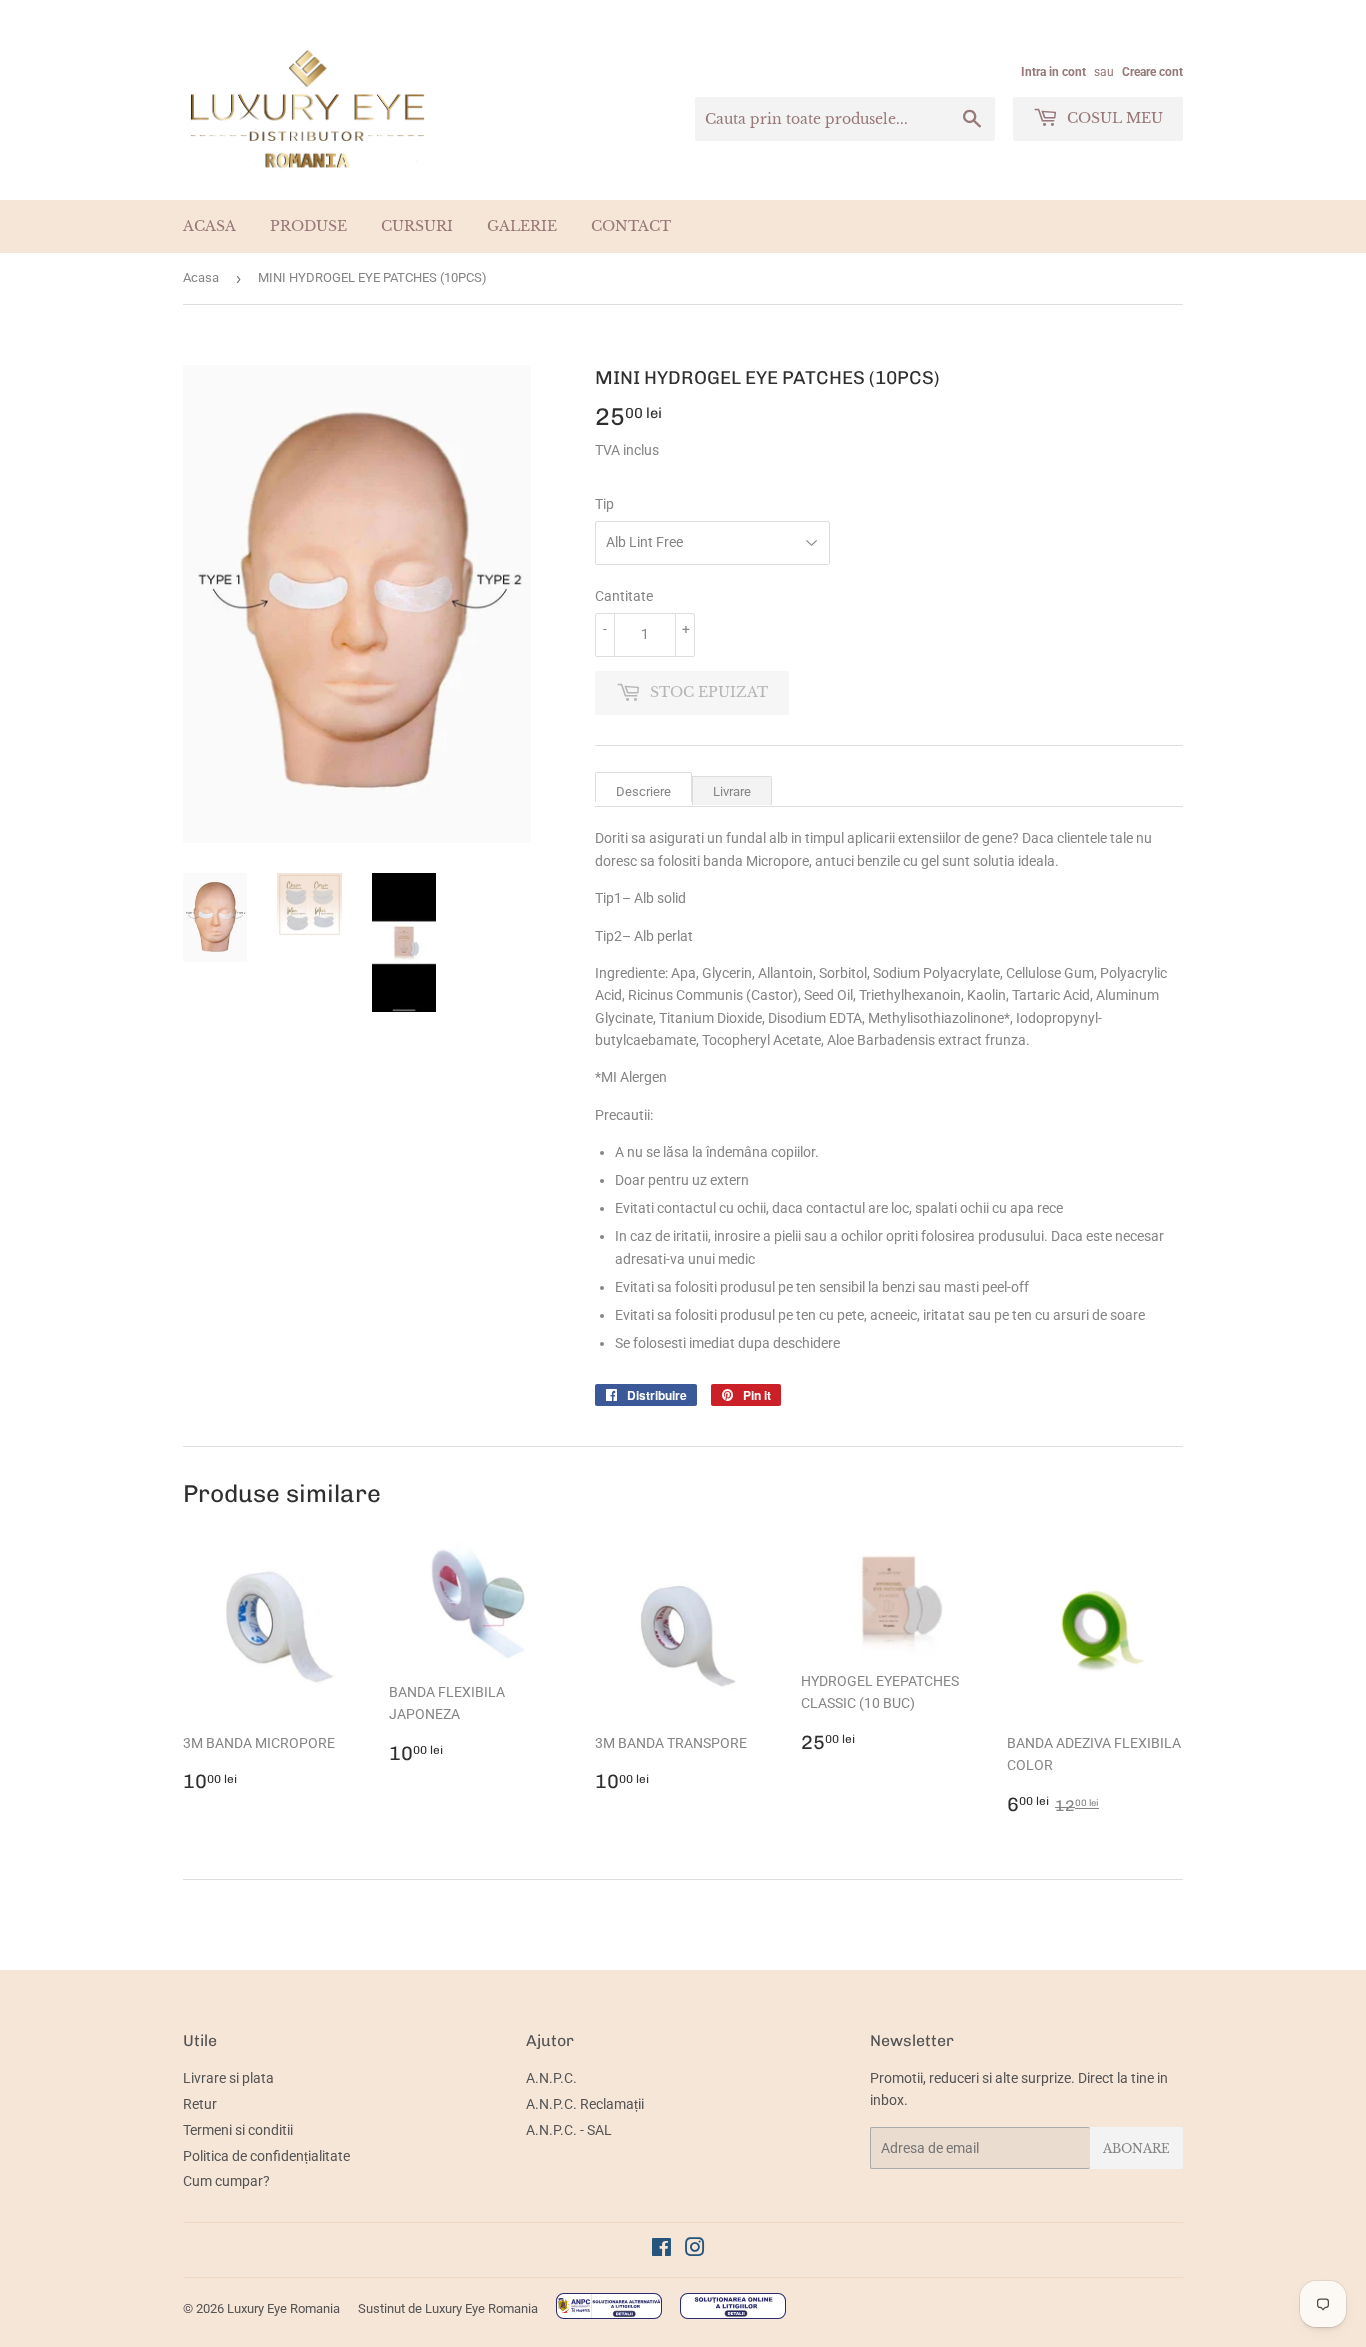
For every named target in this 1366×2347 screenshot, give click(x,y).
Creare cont (1152, 72)
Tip (604, 504)
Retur (200, 2104)
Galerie (522, 226)
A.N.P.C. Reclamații (585, 2104)
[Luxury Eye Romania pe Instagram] (695, 2250)
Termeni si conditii (238, 2130)
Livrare (732, 791)
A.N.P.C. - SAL (569, 2130)
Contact (631, 226)
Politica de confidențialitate (266, 2156)
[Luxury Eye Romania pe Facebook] (661, 2250)
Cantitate (624, 596)
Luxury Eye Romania (283, 2308)
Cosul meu (1113, 118)
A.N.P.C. (551, 2078)
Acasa (209, 226)
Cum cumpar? (226, 2181)
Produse (308, 226)
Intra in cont (1053, 72)
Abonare (1136, 2148)
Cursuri (417, 226)
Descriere (643, 791)
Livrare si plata (228, 2078)
